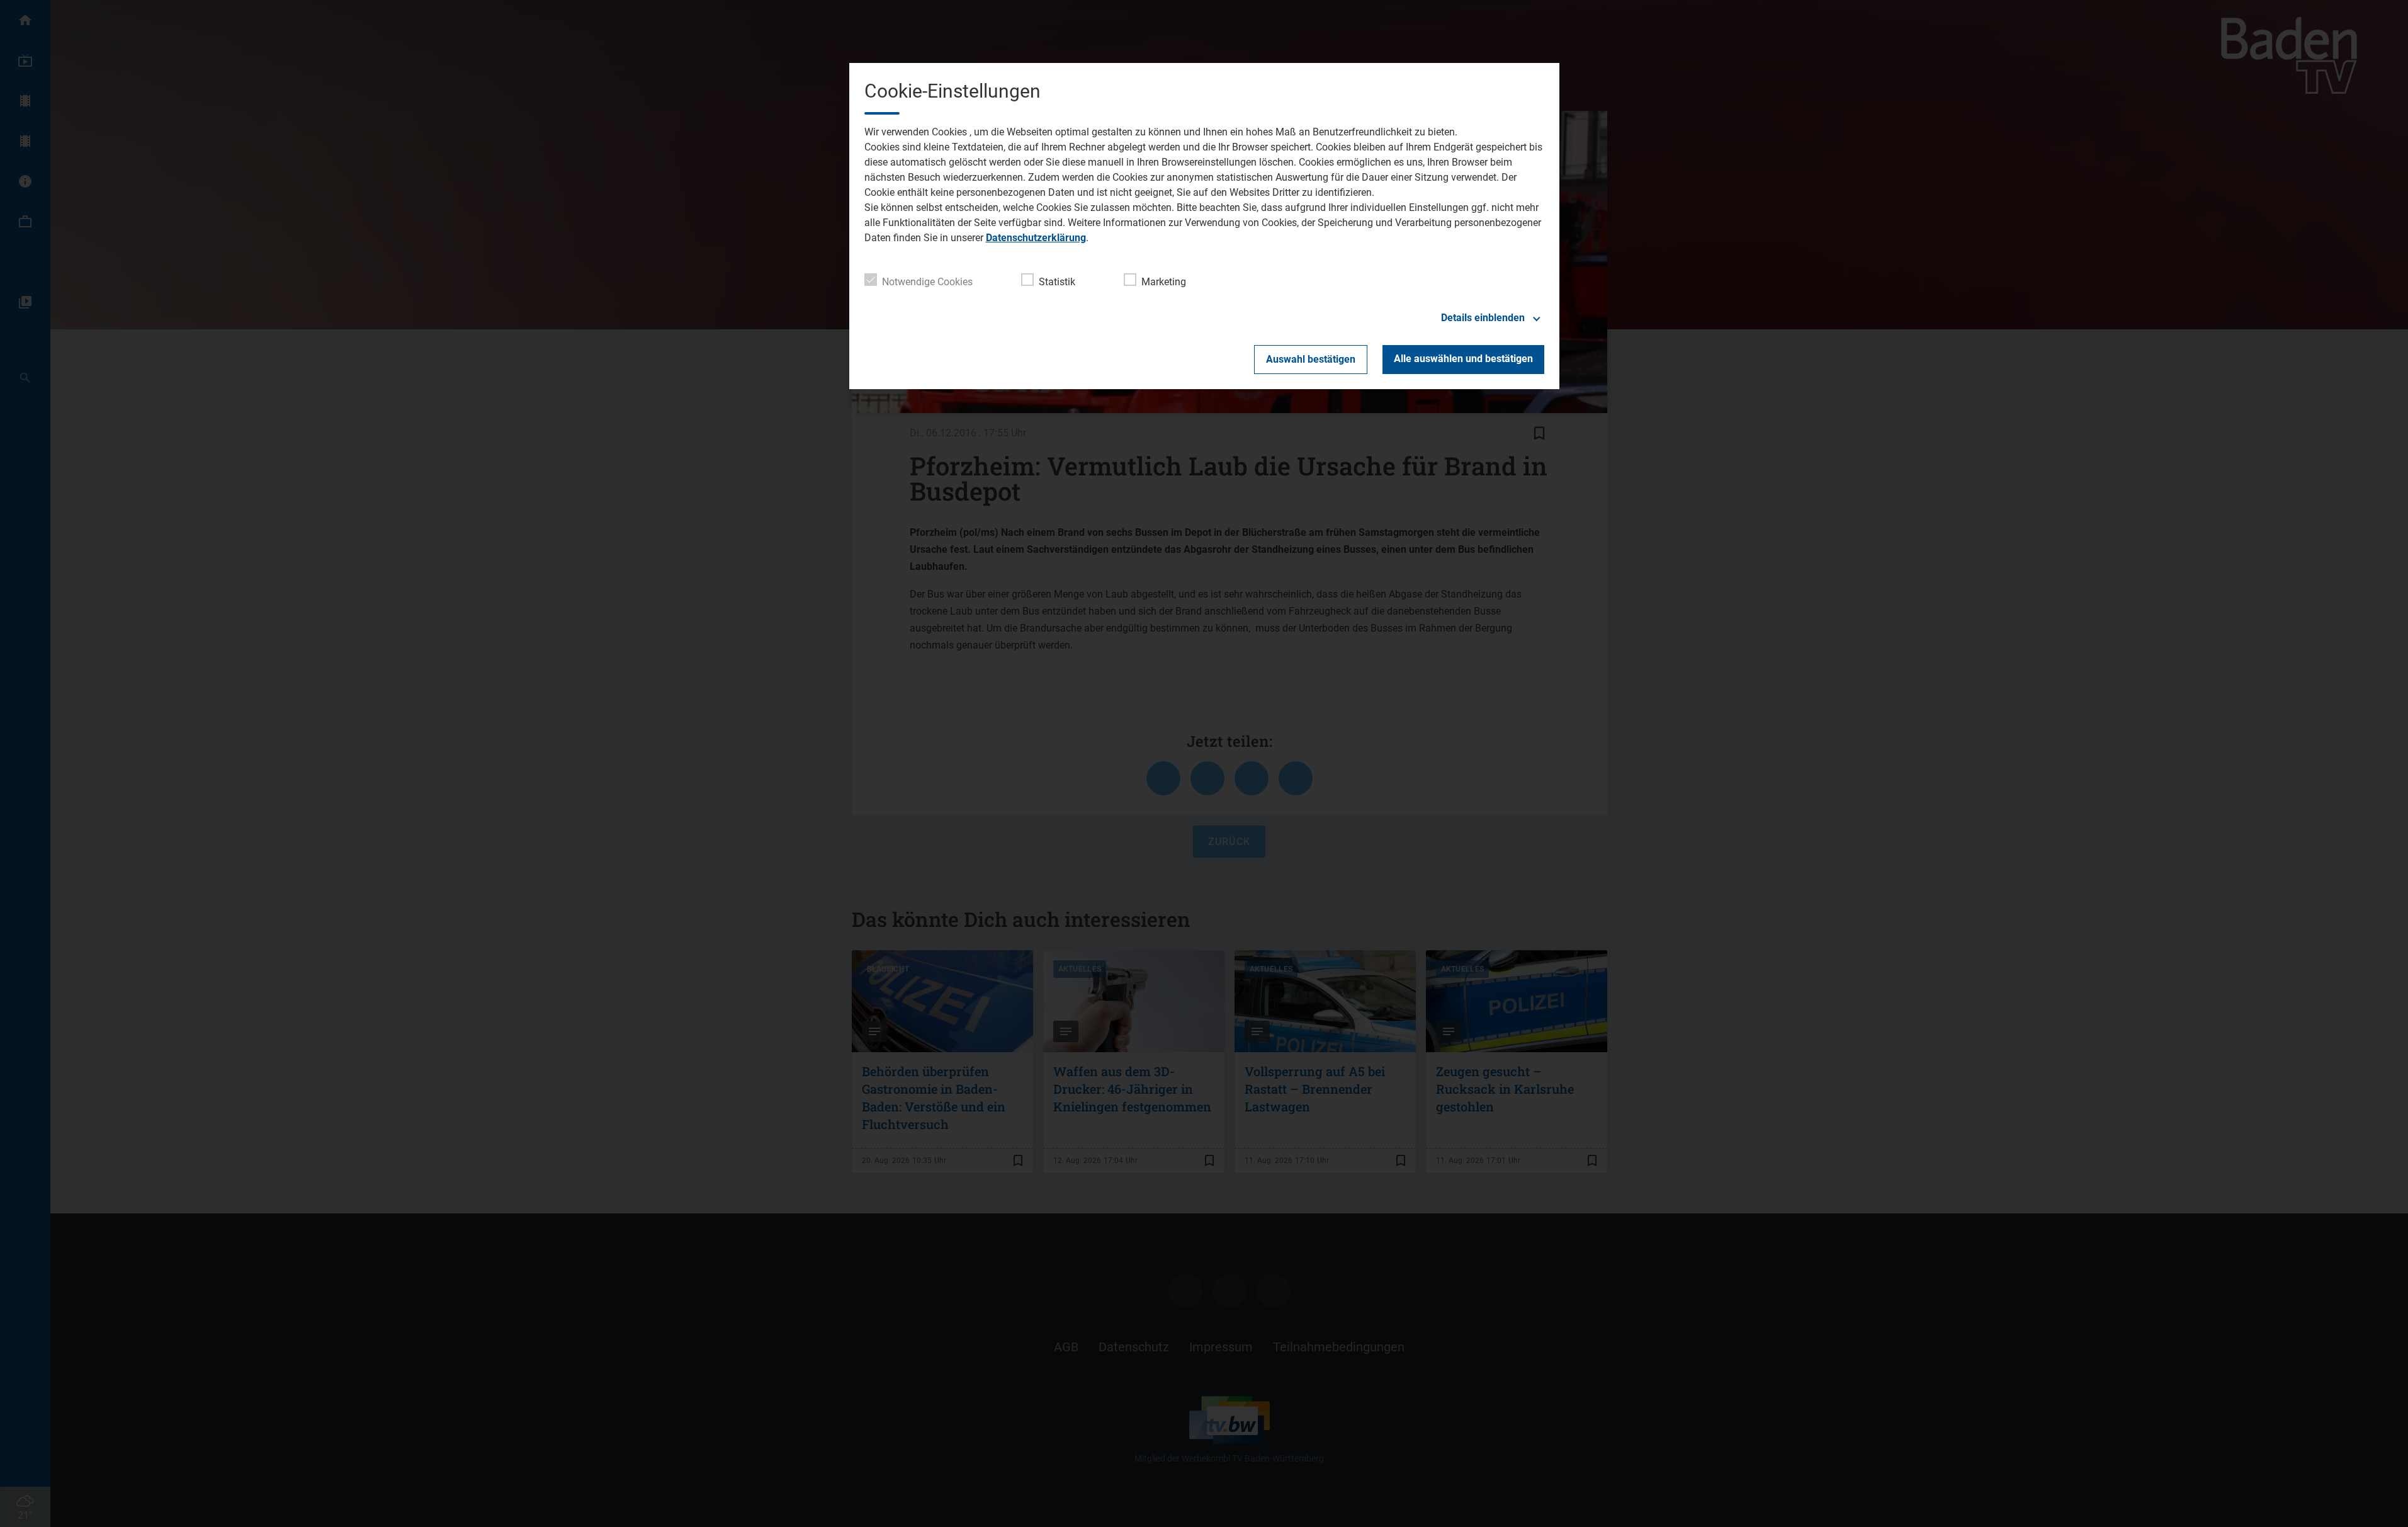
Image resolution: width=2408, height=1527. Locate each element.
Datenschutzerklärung (1036, 238)
